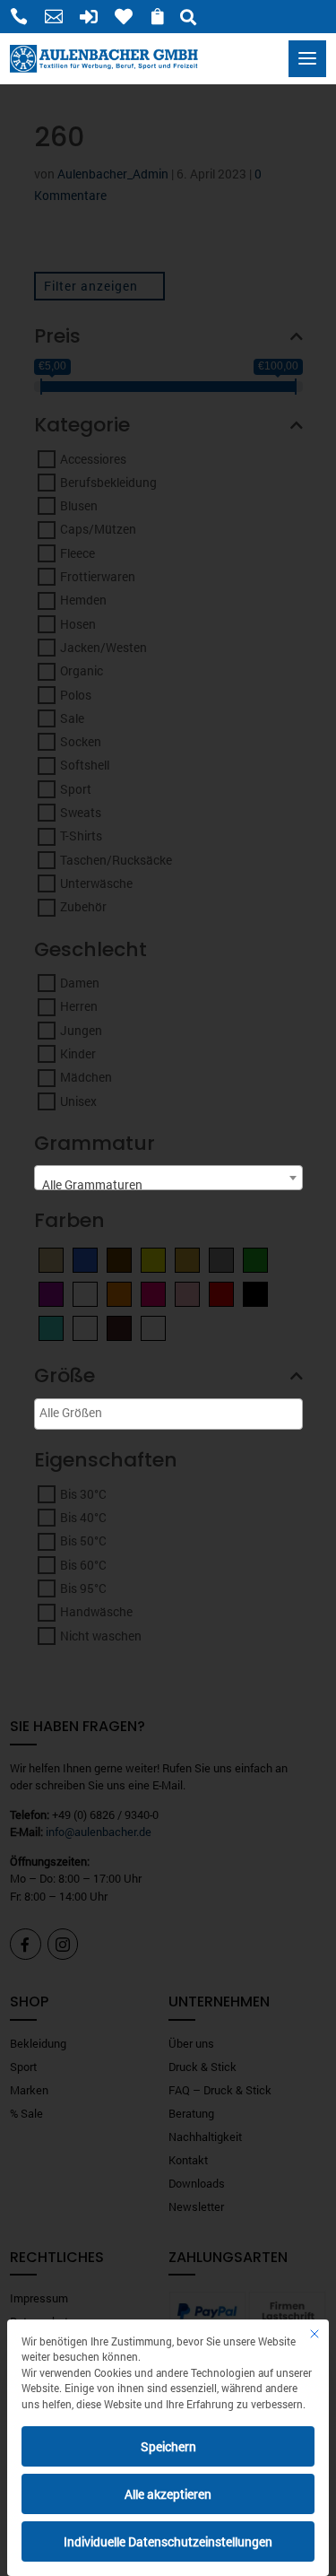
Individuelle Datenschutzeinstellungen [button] (168, 2541)
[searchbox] (105, 1412)
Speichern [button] (168, 2446)
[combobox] (168, 1178)
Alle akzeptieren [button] (168, 2494)
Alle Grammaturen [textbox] (92, 1184)
